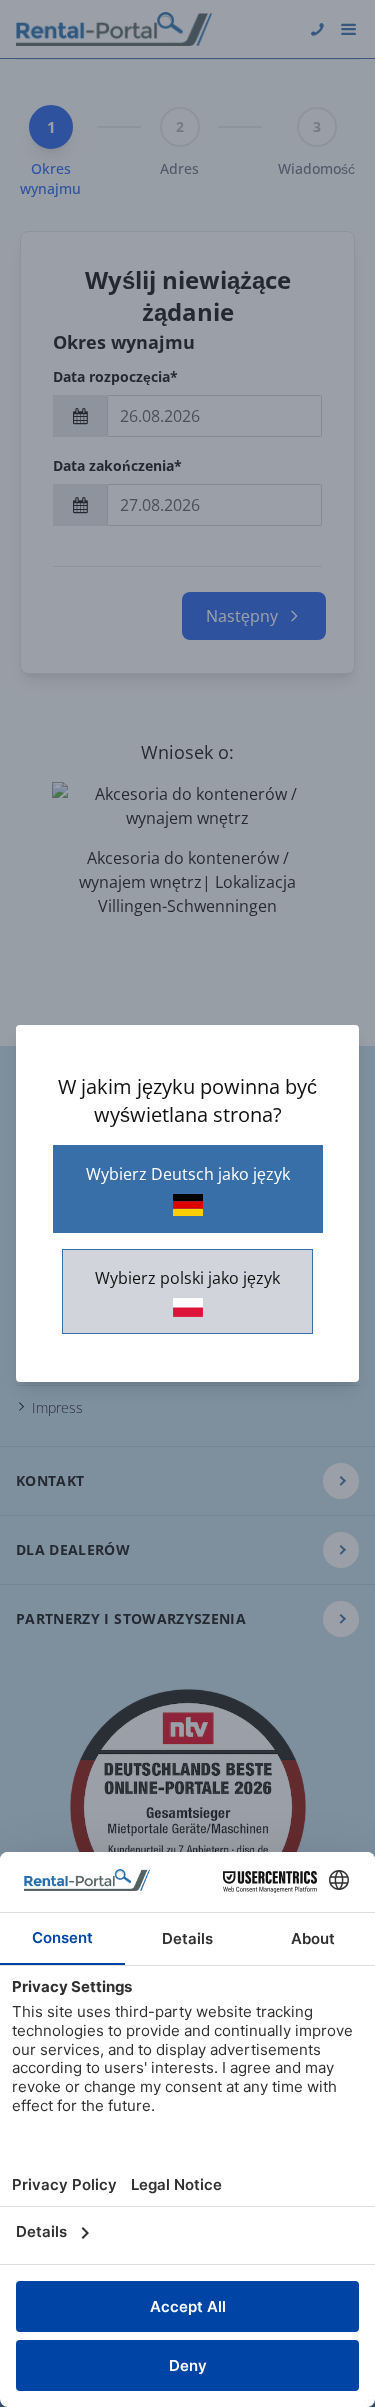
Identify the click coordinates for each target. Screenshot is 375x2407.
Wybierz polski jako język (187, 1278)
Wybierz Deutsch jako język (188, 1174)
